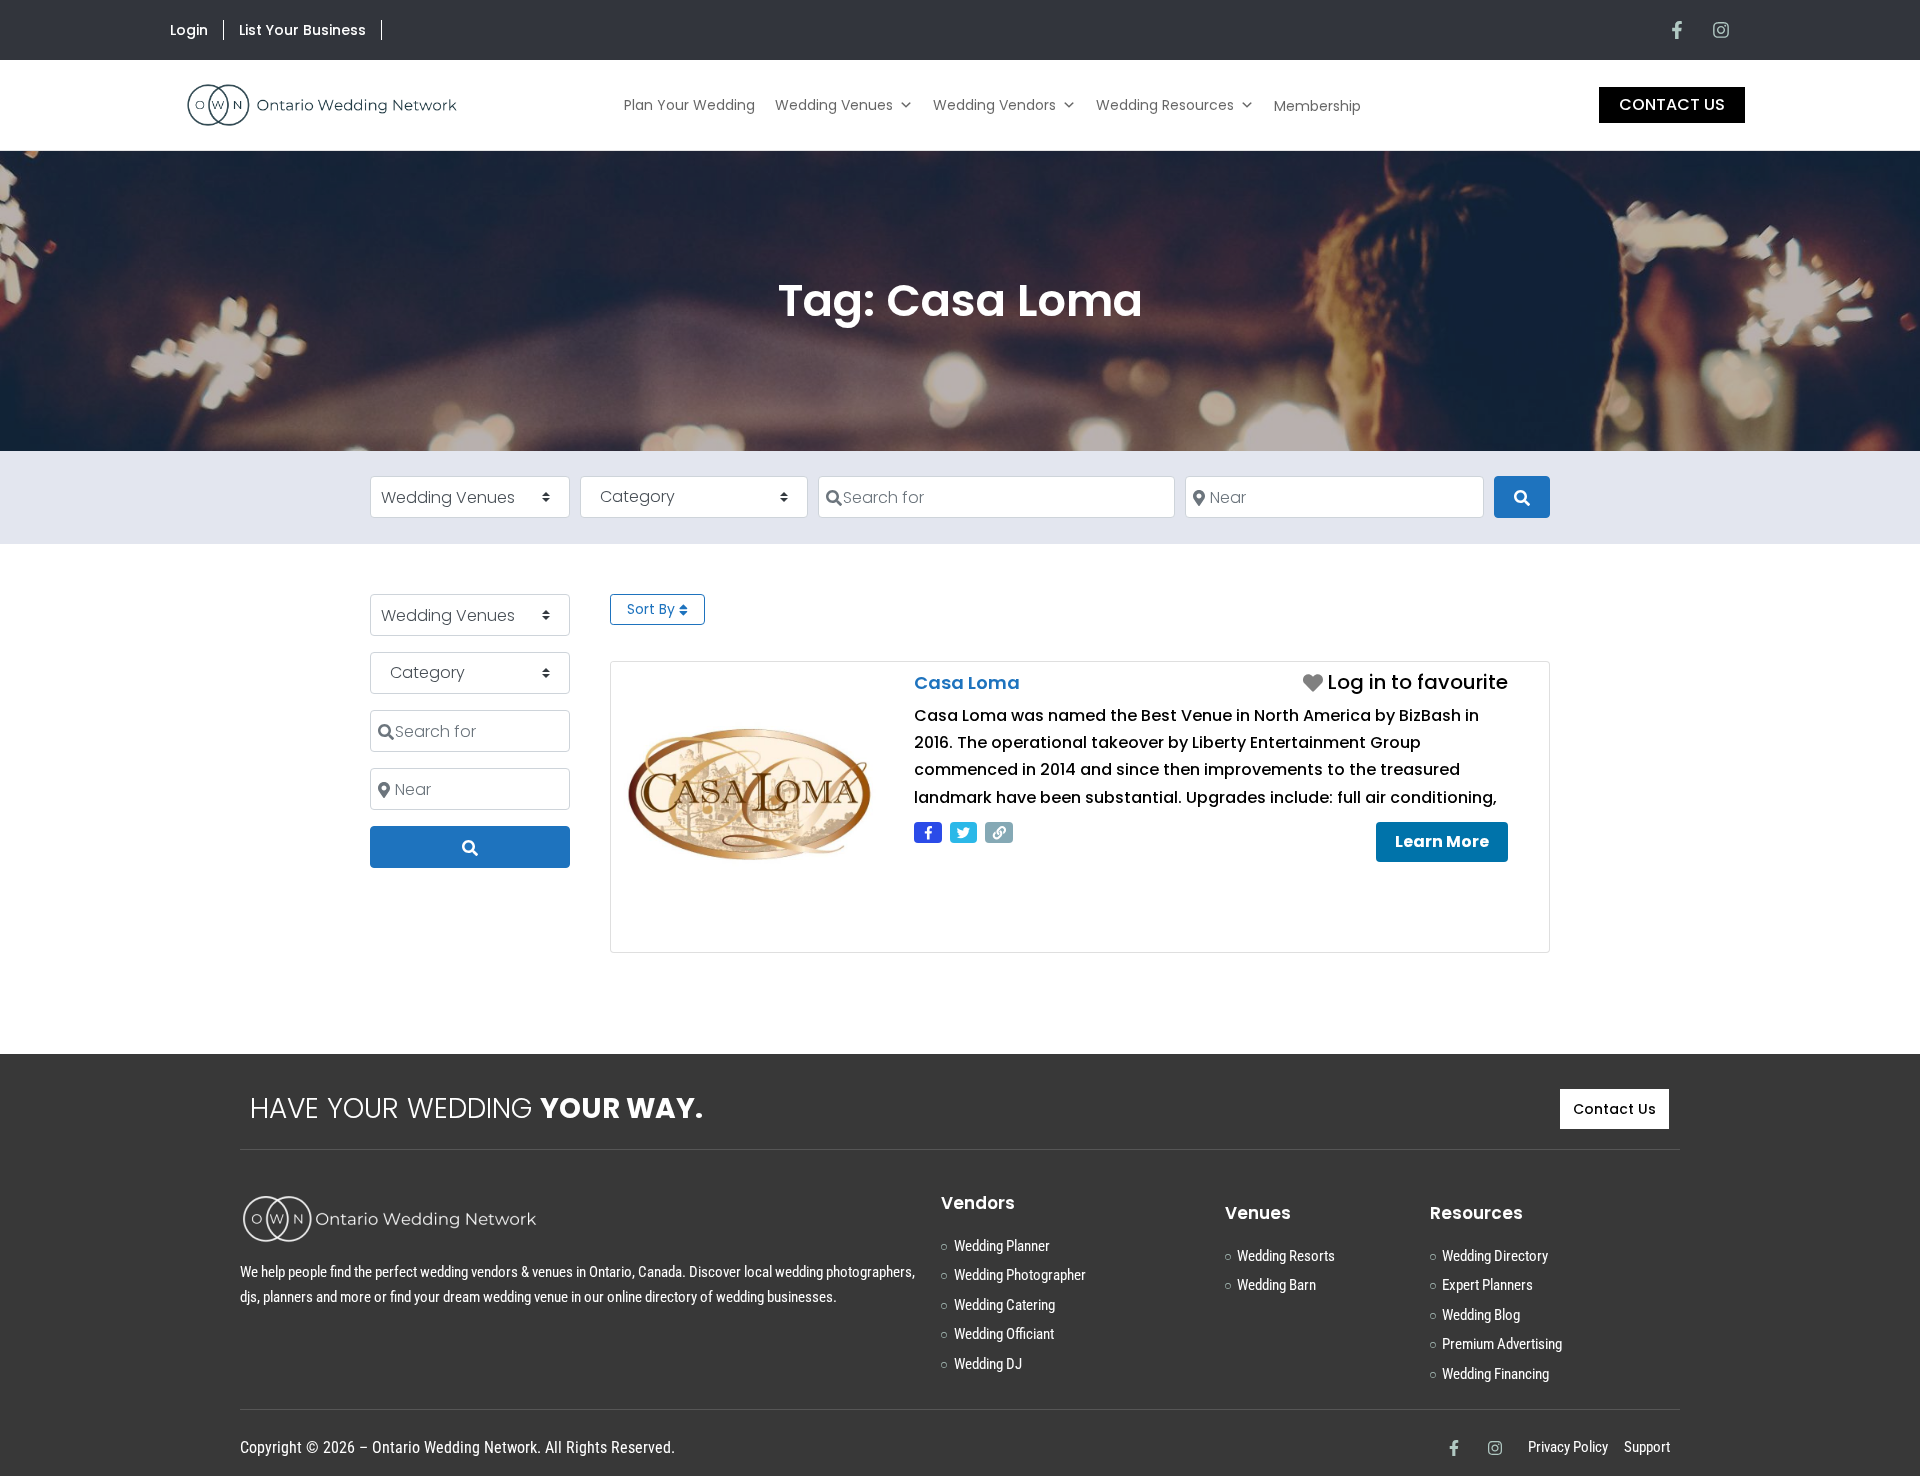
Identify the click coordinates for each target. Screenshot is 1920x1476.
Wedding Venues (834, 105)
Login (189, 30)
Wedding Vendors (994, 105)
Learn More (1442, 841)
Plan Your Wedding (689, 105)
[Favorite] (1405, 682)
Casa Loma (967, 682)
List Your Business (302, 30)
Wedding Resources (1165, 105)
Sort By (653, 609)
